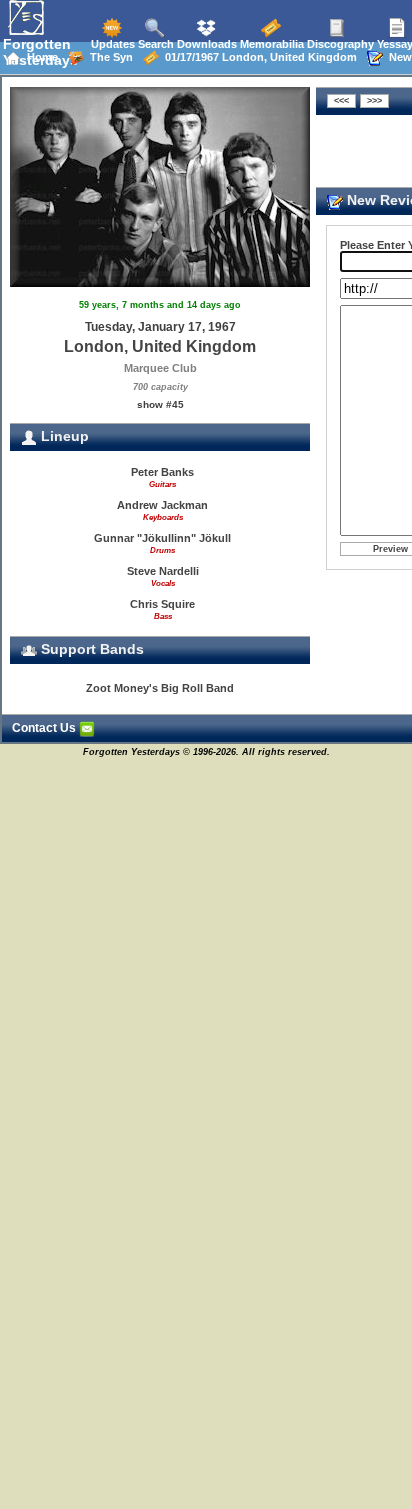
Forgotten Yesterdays (40, 52)
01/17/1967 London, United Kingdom (258, 57)
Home (39, 57)
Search (154, 44)
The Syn (108, 57)
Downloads (205, 44)
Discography (339, 44)
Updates (111, 44)
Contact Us (45, 728)
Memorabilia (270, 44)
